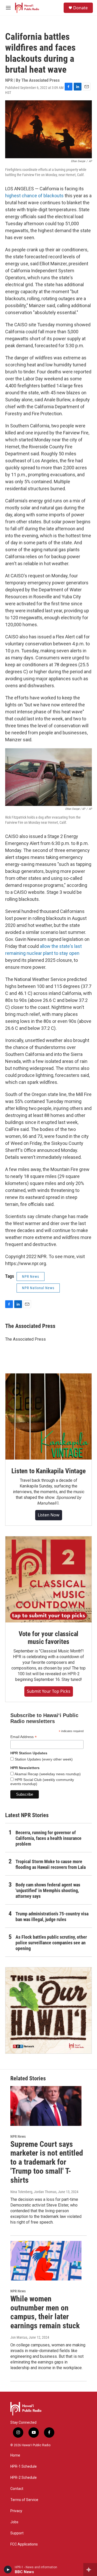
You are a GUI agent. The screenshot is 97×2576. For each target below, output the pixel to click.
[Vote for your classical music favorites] (48, 1579)
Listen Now (49, 1515)
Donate (80, 8)
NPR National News (38, 1288)
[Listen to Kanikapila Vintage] (48, 1417)
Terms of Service (24, 2500)
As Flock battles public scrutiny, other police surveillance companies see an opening (51, 1943)
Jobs (14, 2522)
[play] (8, 2570)
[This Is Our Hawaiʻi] (48, 2010)
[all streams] (90, 2570)
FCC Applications (24, 2544)
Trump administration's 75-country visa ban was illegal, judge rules (52, 1917)
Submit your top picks (49, 1691)
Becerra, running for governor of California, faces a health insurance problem (48, 1838)
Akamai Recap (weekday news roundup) (47, 1774)
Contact (17, 2489)
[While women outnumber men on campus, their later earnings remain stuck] (46, 2261)
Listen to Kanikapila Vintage (48, 1471)
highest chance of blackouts (34, 196)
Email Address (24, 1737)
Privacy (16, 2511)
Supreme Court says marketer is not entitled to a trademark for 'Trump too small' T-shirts (47, 2162)
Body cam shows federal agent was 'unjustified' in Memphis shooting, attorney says (48, 1890)
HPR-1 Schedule (24, 2467)
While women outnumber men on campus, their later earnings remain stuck (45, 2312)
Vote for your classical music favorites (48, 1638)
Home (15, 2455)
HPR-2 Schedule (24, 2478)
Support (17, 2533)
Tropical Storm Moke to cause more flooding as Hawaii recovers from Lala (51, 1864)
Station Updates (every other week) (43, 1759)
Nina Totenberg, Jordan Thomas (33, 2192)
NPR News (31, 1276)
